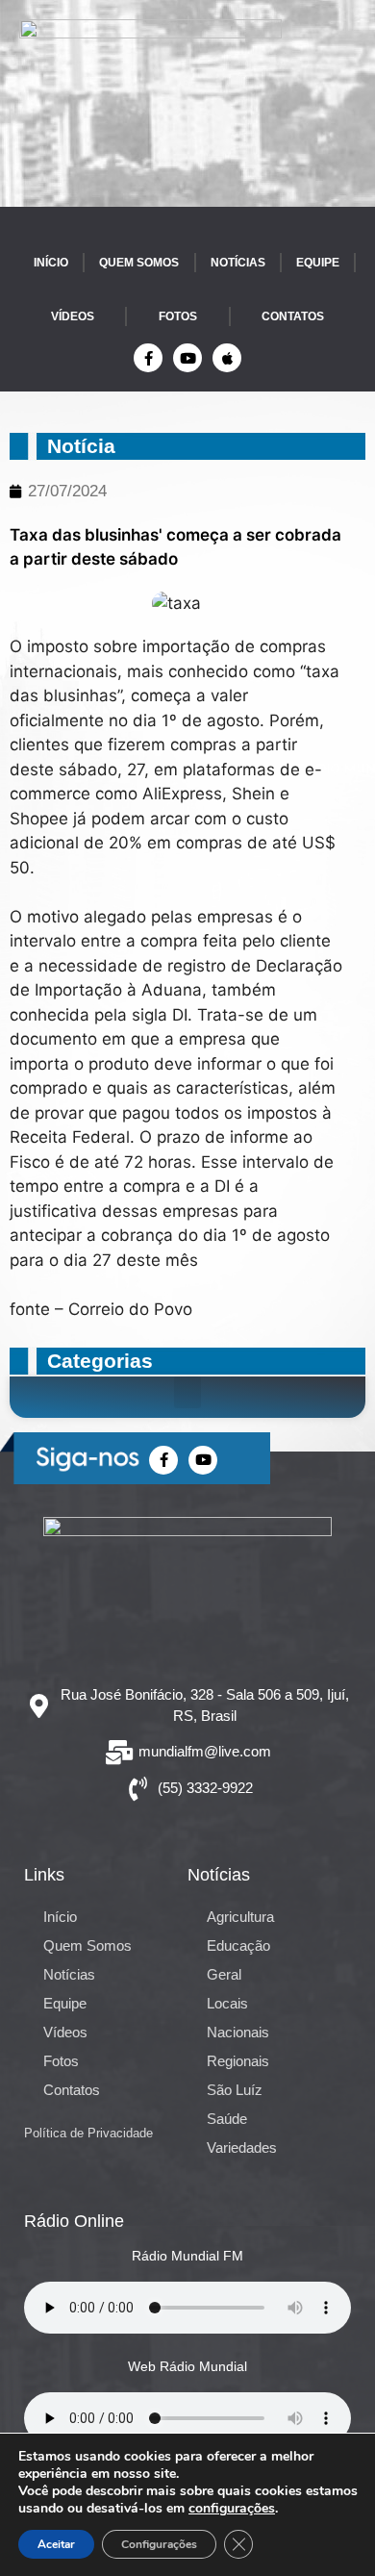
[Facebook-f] (148, 358)
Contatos (293, 316)
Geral (224, 1974)
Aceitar (56, 2544)
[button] (187, 1392)
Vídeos (73, 316)
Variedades (242, 2147)
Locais (227, 2003)
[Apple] (227, 358)
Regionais (238, 2061)
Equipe (318, 263)
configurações (232, 2509)
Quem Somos (139, 263)
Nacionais (238, 2032)
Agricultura (240, 1917)
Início (51, 263)
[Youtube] (187, 358)
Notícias (238, 263)
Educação (238, 1945)
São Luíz (235, 2090)
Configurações (159, 2544)
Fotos (178, 316)
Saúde (227, 2119)
